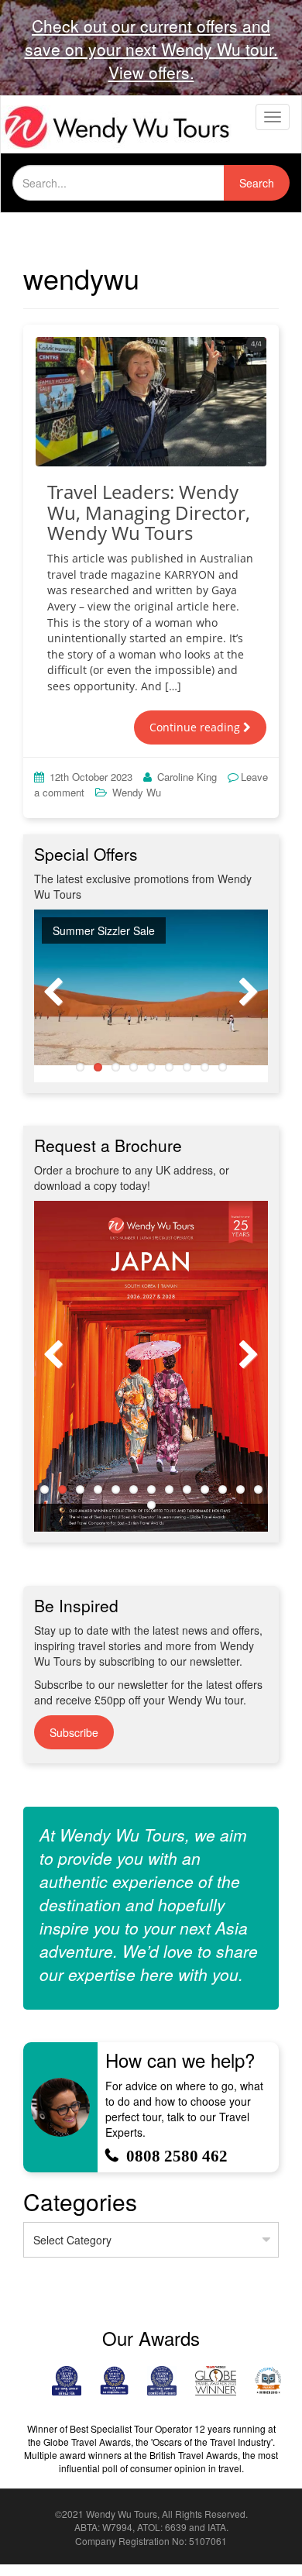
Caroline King (187, 777)
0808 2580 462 (177, 2156)
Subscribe (74, 1732)
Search (257, 183)
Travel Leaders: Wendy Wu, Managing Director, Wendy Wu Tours (149, 512)
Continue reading (196, 727)
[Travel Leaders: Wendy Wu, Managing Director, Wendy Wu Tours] (151, 402)
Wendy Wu (137, 792)
